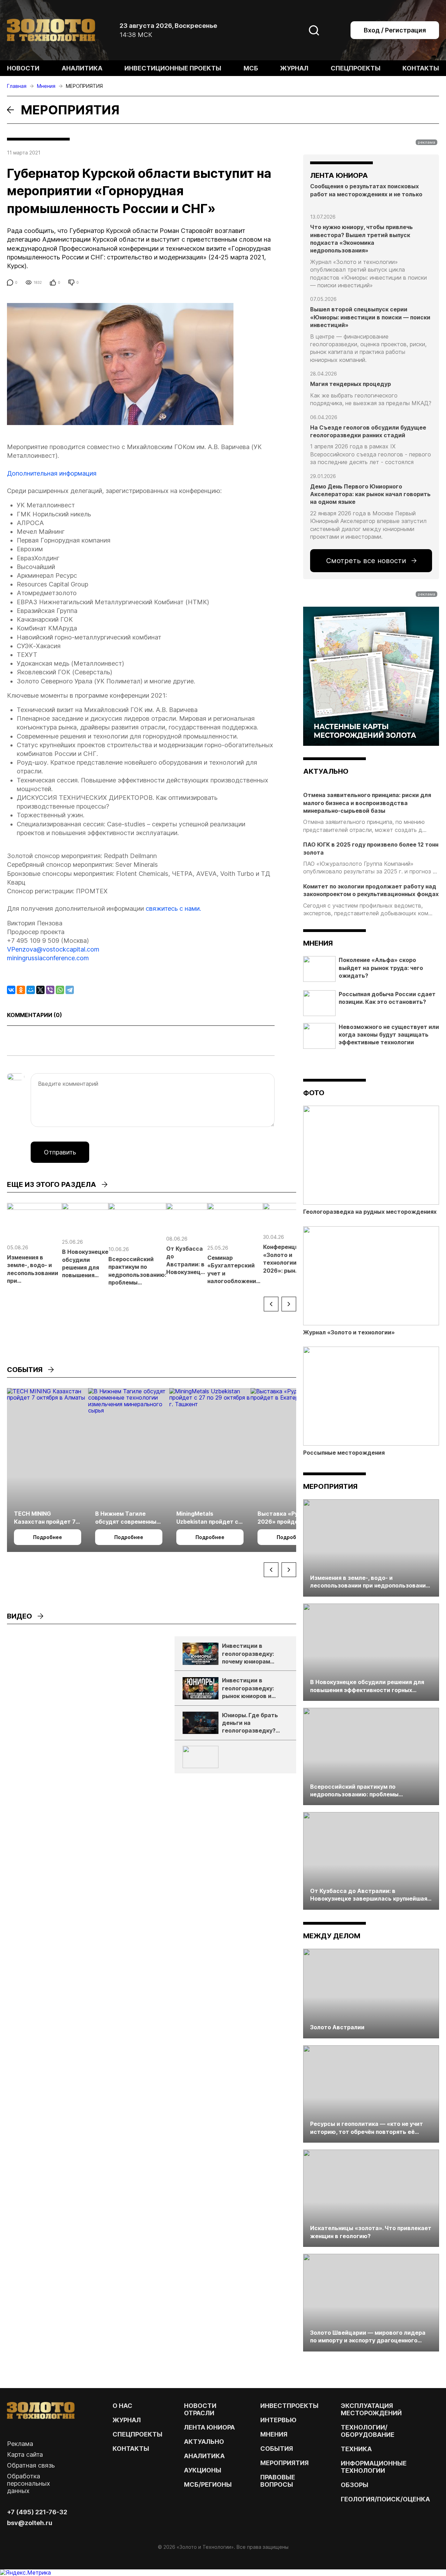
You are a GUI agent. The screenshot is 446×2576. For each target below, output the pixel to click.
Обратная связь (31, 2465)
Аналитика (82, 68)
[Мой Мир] (31, 990)
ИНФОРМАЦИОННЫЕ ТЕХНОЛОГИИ (374, 2467)
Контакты (421, 68)
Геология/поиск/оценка (385, 2499)
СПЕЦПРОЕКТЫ (137, 2434)
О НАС (122, 2406)
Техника (356, 2449)
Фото (314, 1093)
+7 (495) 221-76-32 (37, 2512)
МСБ (251, 68)
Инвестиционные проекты (173, 68)
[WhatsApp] (60, 990)
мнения (318, 943)
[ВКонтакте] (11, 990)
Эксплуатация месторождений (371, 2409)
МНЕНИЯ (274, 2434)
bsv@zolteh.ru (30, 2523)
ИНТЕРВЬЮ (278, 2420)
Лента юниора (209, 2427)
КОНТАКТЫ (131, 2449)
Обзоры (355, 2485)
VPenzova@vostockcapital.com (53, 949)
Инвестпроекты (289, 2406)
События (277, 2449)
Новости (23, 68)
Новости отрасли (200, 2409)
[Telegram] (70, 990)
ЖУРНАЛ (127, 2420)
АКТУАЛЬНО (326, 771)
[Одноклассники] (21, 990)
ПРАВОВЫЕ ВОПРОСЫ (278, 2481)
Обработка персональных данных (29, 2483)
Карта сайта (25, 2454)
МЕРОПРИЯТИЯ (284, 2463)
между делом (332, 1936)
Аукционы (203, 2470)
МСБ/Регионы (208, 2484)
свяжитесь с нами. (173, 908)
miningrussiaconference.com (48, 958)
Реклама (20, 2444)
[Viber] (50, 990)
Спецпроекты (356, 68)
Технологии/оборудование (368, 2431)
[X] (40, 990)
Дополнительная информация (52, 473)
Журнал (294, 68)
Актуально (204, 2442)
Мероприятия (330, 1486)
